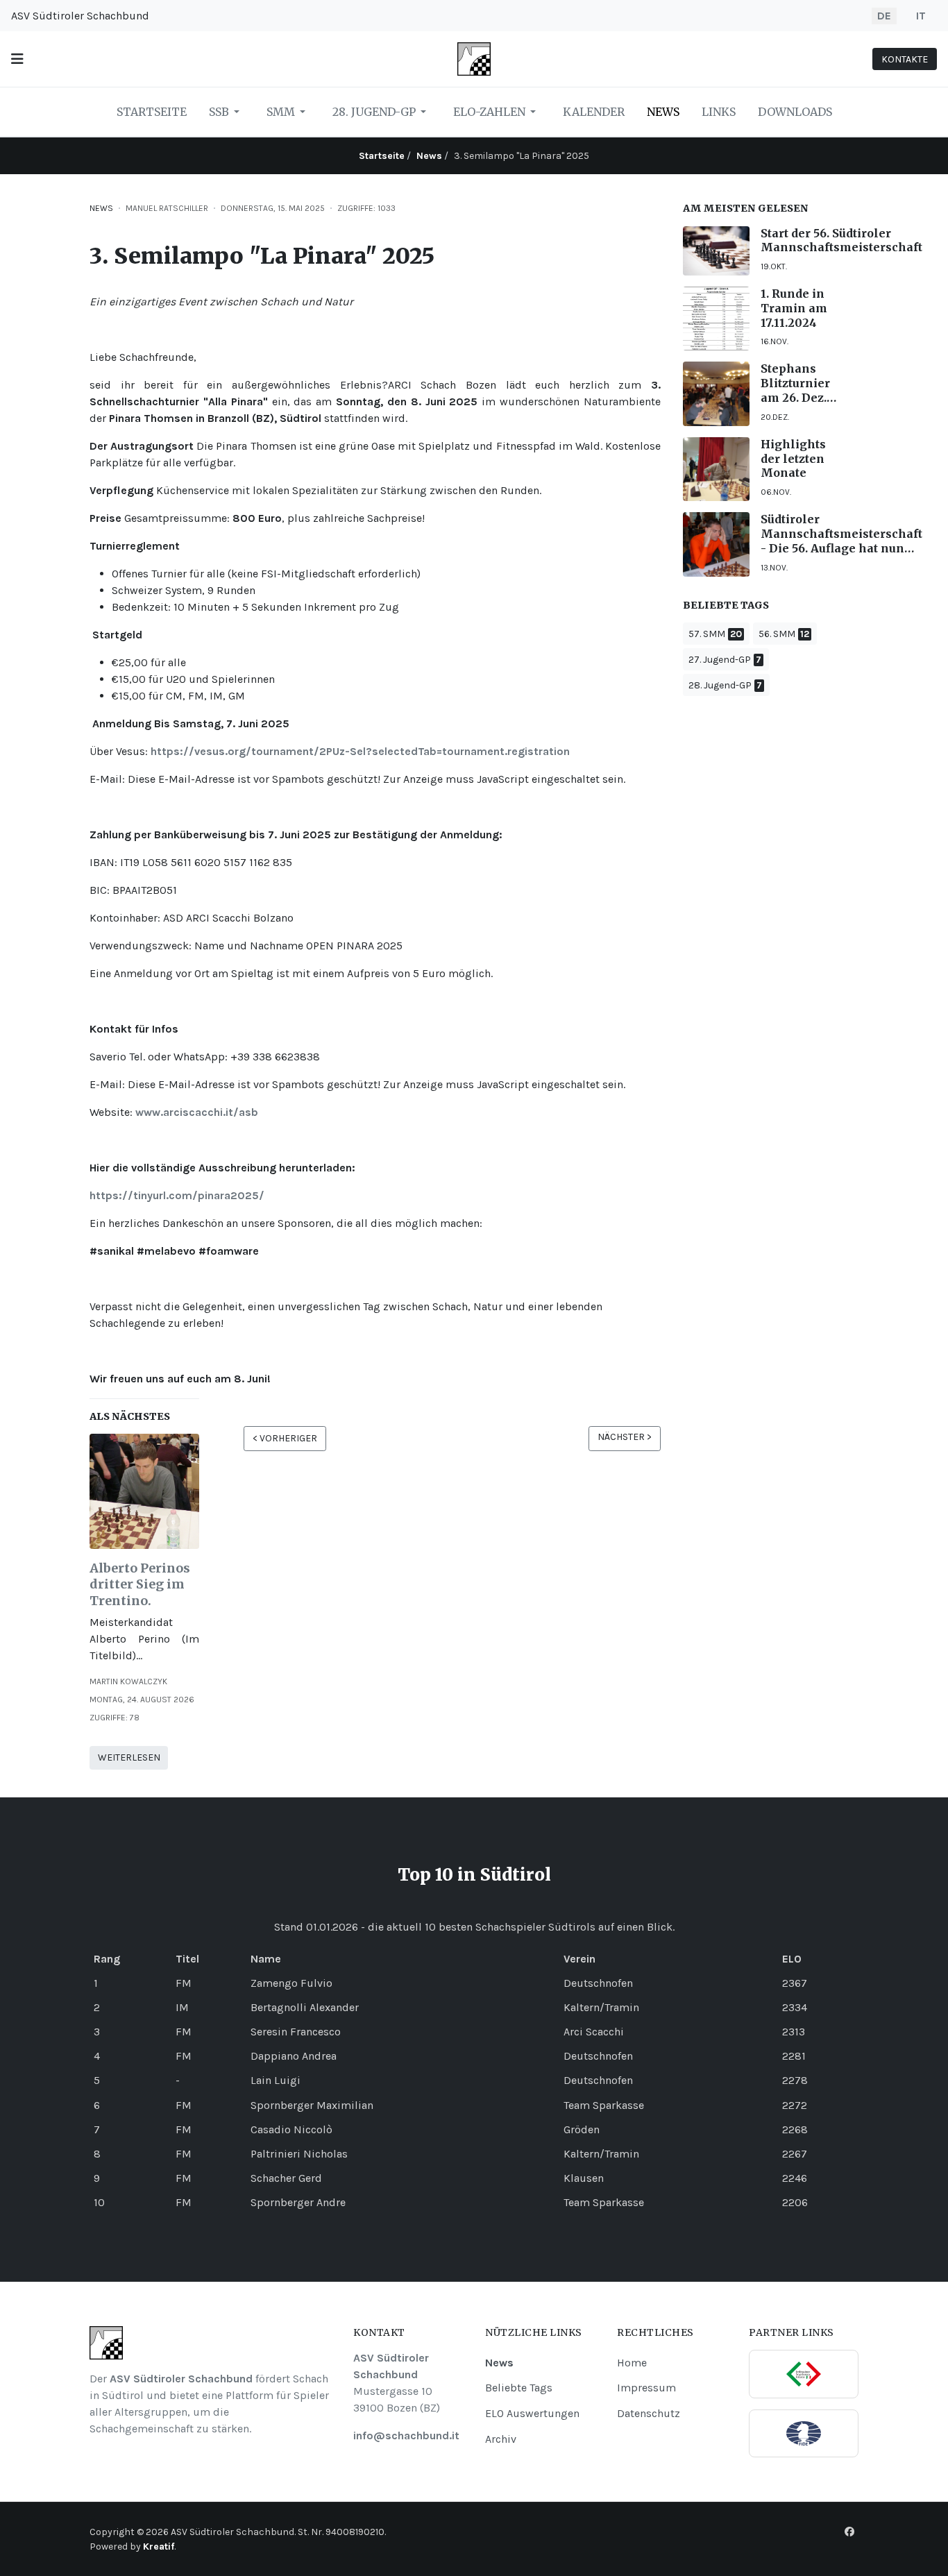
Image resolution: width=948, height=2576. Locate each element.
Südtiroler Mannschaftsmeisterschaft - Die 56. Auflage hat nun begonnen (841, 534)
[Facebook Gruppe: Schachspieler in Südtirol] (849, 2532)
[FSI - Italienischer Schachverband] (804, 2374)
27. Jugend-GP (720, 660)
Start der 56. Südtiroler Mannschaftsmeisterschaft (841, 240)
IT (921, 16)
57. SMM (707, 634)
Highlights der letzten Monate (793, 459)
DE (884, 16)
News (101, 208)
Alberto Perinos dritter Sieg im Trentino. (140, 1584)
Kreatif (159, 2547)
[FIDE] (804, 2433)
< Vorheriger (285, 1438)
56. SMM (777, 634)
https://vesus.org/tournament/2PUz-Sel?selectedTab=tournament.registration (360, 751)
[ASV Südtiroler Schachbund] (474, 58)
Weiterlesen (129, 1757)
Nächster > (625, 1437)
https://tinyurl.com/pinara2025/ (177, 1195)
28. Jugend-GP (720, 685)
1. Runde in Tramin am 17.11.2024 (794, 308)
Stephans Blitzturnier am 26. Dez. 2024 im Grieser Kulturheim (795, 383)
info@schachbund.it (406, 2435)
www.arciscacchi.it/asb (197, 1112)
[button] (17, 59)
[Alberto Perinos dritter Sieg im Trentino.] (144, 1490)
